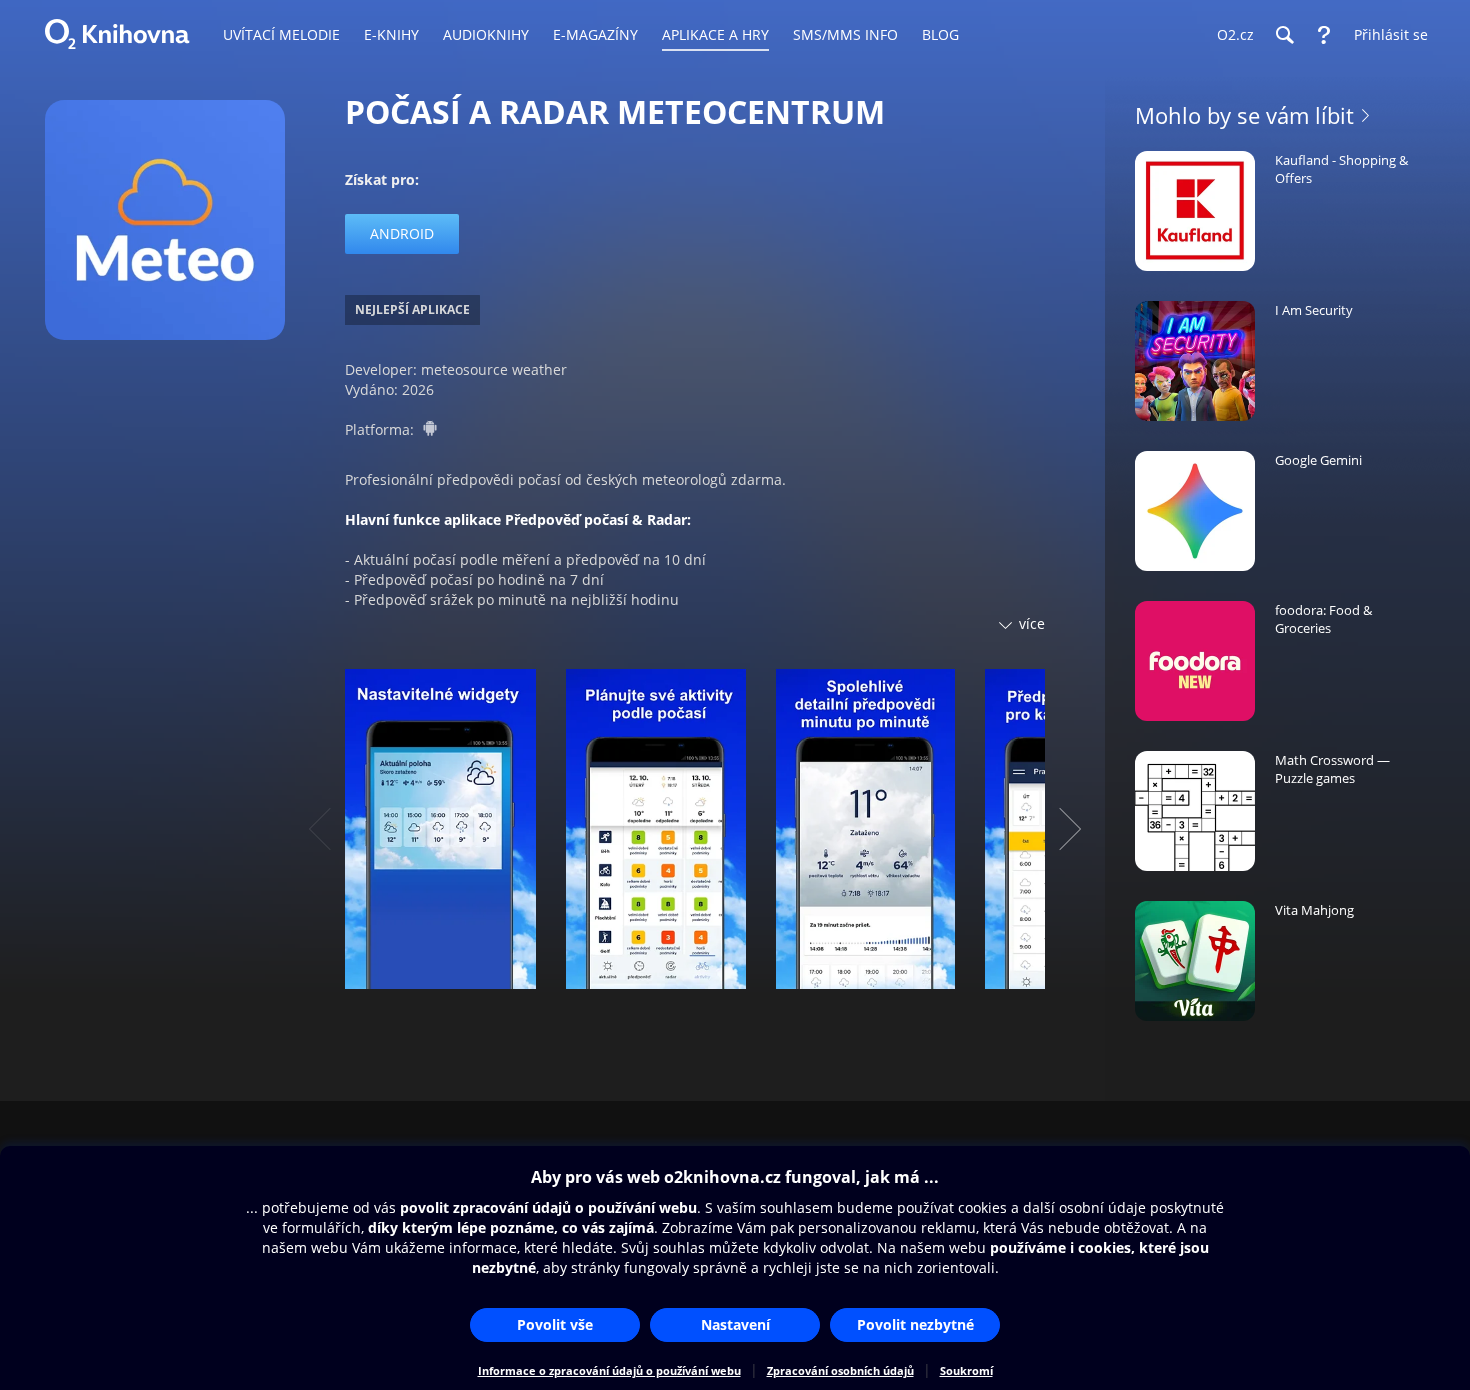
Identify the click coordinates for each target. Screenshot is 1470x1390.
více (1032, 623)
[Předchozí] (320, 829)
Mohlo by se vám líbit (1244, 115)
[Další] (1070, 829)
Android (402, 233)
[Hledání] (1284, 35)
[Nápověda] (1324, 35)
